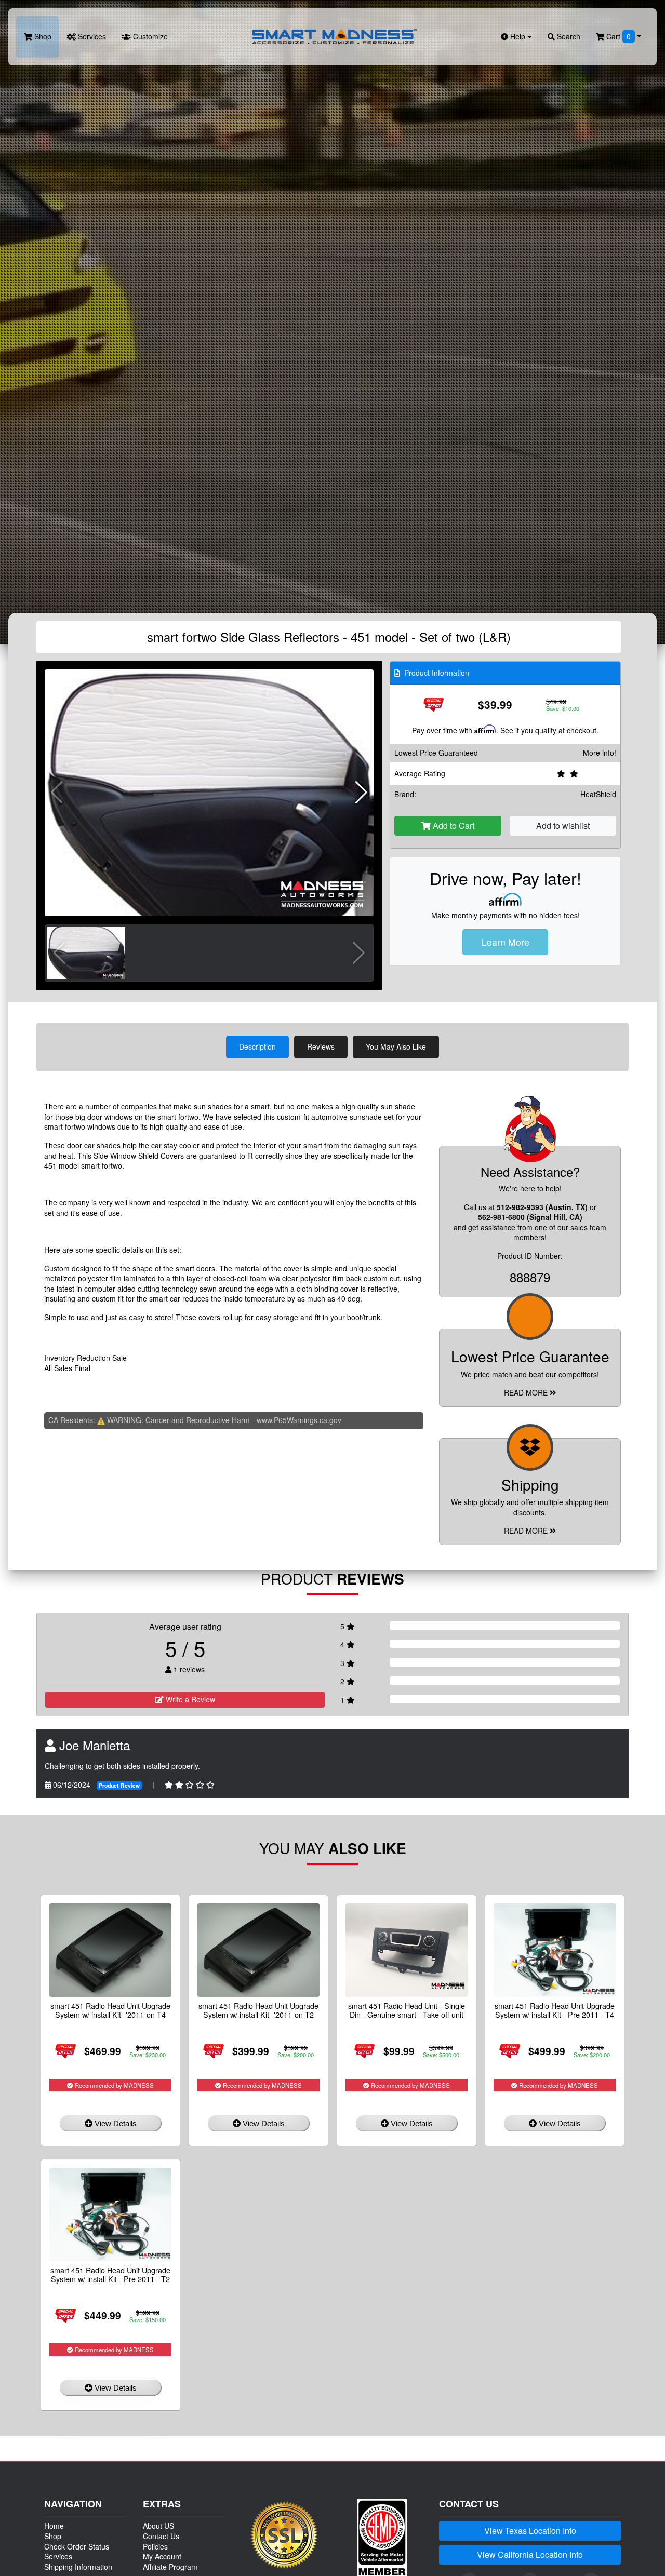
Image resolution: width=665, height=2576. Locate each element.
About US (158, 2526)
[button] (361, 793)
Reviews (321, 1046)
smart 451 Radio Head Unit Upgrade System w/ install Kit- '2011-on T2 (258, 2010)
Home (54, 2526)
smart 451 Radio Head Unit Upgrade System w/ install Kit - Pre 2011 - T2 (110, 2274)
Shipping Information (78, 2567)
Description (257, 1046)
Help (518, 36)
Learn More (506, 942)
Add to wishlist (563, 826)
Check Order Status (77, 2546)
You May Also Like (396, 1046)
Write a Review (189, 1699)
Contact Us (161, 2536)
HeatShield (598, 794)
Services (91, 36)
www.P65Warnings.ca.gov (299, 1420)
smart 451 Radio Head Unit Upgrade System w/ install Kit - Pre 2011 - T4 (555, 2010)
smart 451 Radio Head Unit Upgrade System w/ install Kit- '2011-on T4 (110, 2010)
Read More (527, 1392)
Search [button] (568, 36)
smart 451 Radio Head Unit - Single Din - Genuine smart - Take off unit (407, 2010)
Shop (42, 36)
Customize (149, 36)
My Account (162, 2556)
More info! (600, 753)
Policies (155, 2546)
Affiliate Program (170, 2567)
